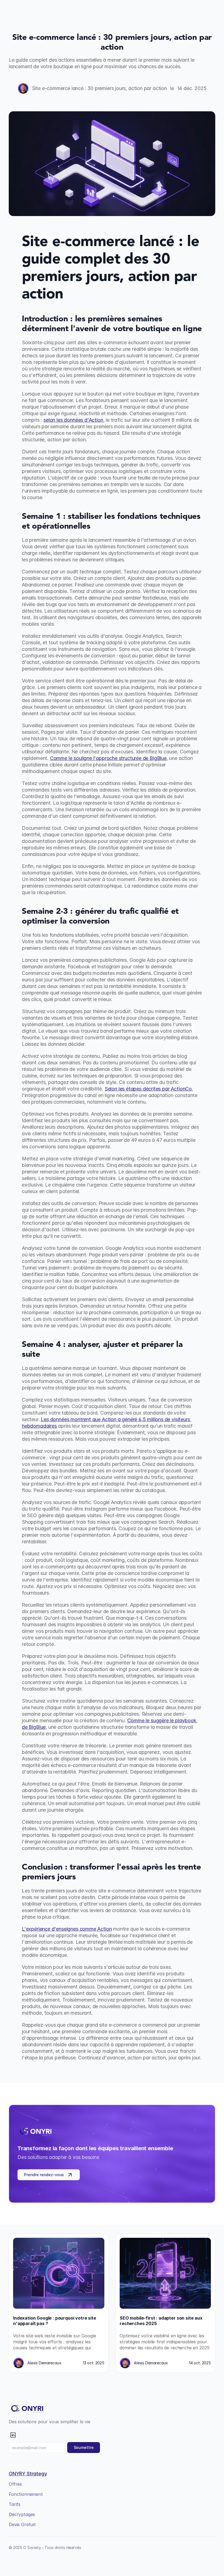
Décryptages (22, 2514)
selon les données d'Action (73, 420)
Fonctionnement (26, 2494)
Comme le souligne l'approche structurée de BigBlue (108, 758)
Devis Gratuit (22, 2524)
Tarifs (15, 2504)
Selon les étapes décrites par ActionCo (148, 1089)
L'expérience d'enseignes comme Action (67, 1929)
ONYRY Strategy (28, 2474)
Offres (15, 2484)
